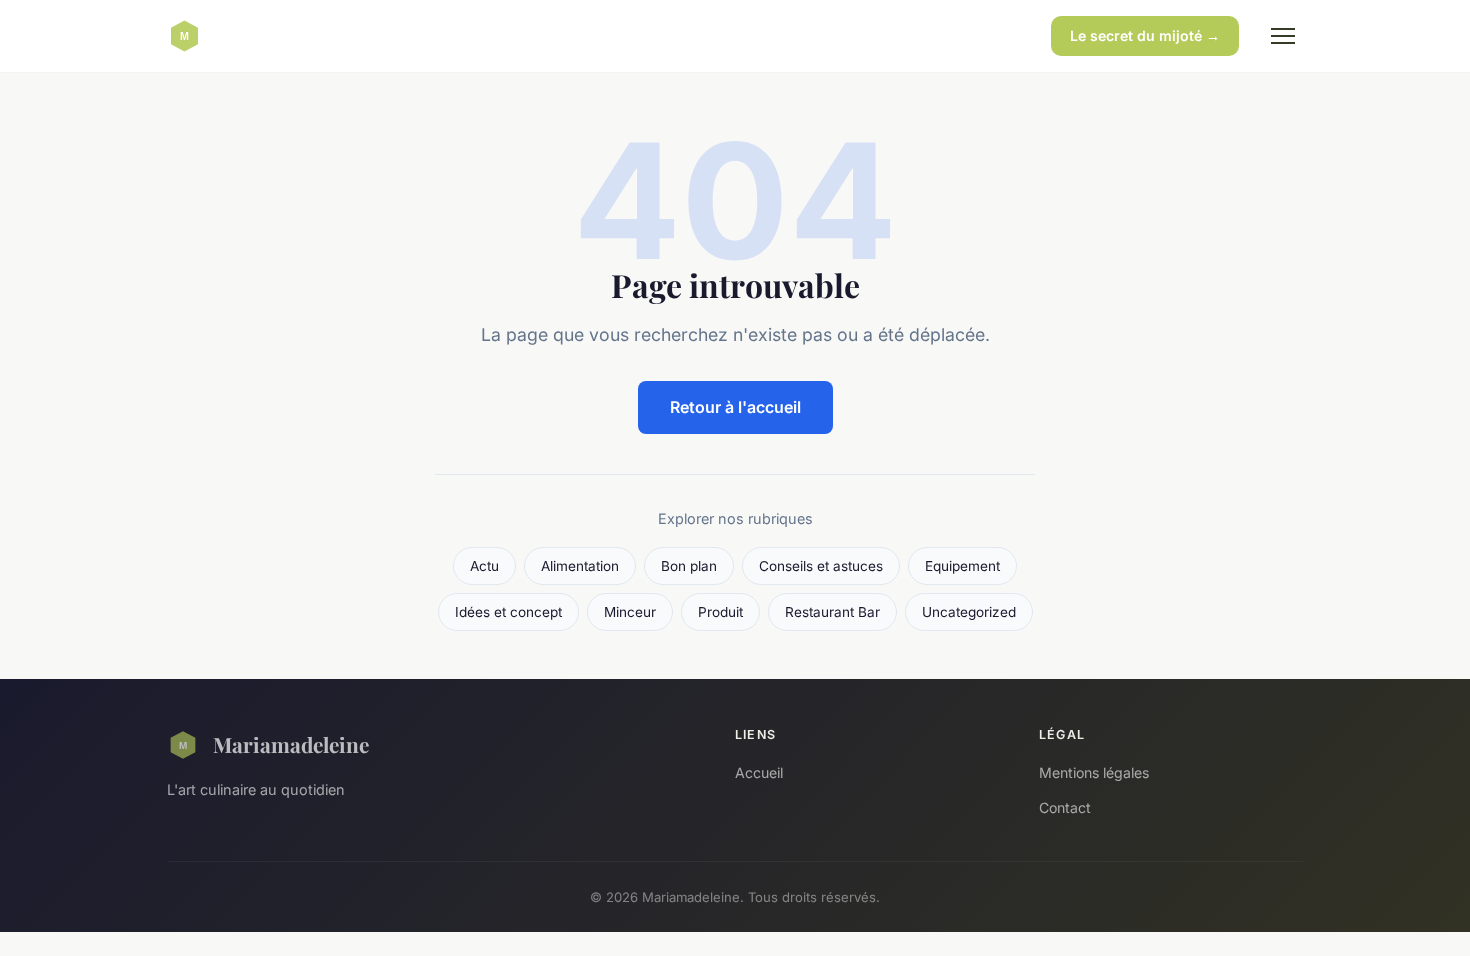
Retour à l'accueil (735, 407)
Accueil (759, 772)
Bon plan (689, 566)
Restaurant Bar (832, 612)
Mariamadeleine (291, 744)
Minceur (630, 612)
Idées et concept (508, 612)
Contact (1065, 807)
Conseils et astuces (821, 566)
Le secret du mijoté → (1145, 35)
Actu (484, 566)
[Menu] (1283, 36)
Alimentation (580, 566)
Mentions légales (1094, 772)
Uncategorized (969, 612)
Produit (720, 612)
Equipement (962, 566)
